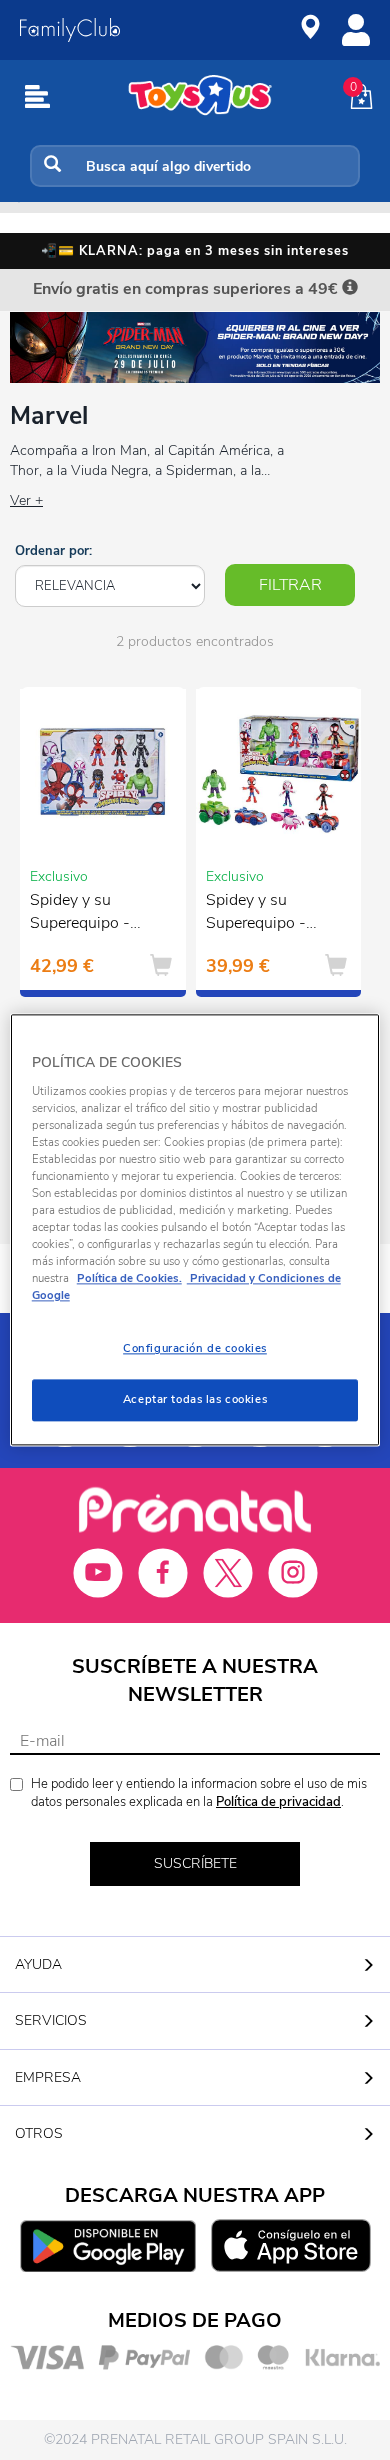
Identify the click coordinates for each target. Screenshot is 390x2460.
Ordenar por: (53, 551)
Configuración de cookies (195, 1349)
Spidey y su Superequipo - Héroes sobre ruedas (256, 914)
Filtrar (290, 585)
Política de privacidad (278, 1802)
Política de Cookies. (129, 1279)
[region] (195, 1229)
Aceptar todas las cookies (195, 1400)
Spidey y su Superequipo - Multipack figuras (90, 914)
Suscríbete (195, 1863)
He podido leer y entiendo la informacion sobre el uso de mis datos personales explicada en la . (199, 1793)
